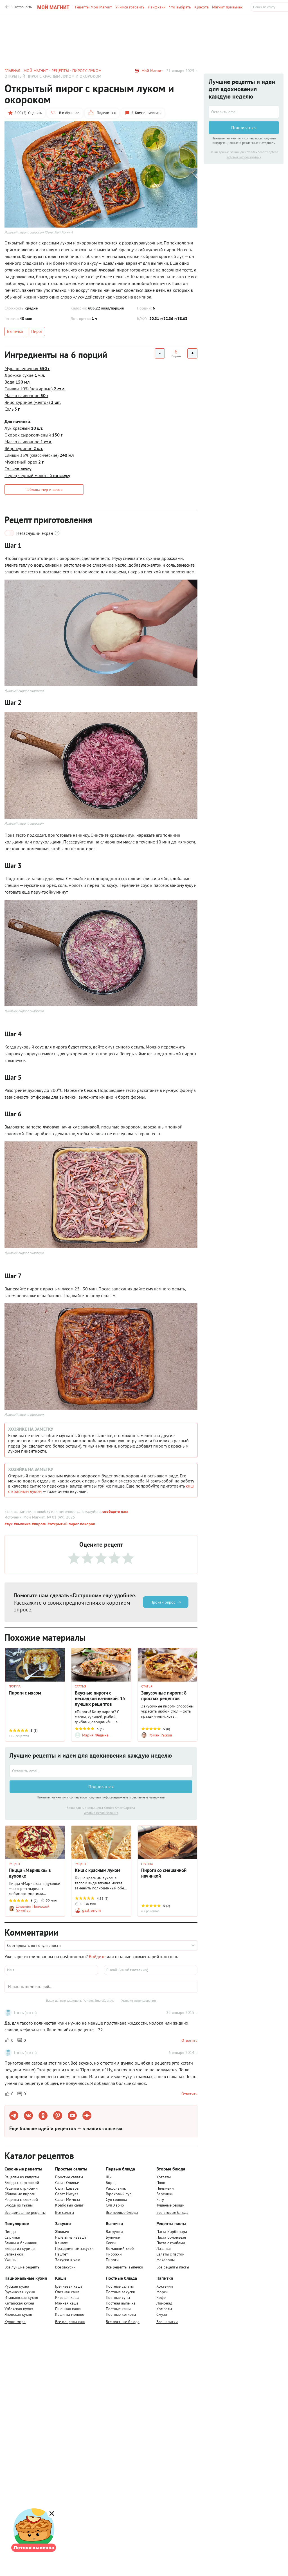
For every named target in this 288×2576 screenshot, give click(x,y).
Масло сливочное (26, 395)
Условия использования (101, 1813)
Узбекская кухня (19, 2309)
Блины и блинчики (21, 2243)
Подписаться (101, 1787)
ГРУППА (15, 1686)
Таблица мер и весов (44, 489)
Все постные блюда (123, 2322)
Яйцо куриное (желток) (33, 402)
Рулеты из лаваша (71, 2237)
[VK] (28, 2116)
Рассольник (116, 2188)
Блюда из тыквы (19, 2205)
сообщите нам (115, 1511)
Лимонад (164, 2303)
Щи (109, 2177)
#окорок (87, 1524)
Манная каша (67, 2303)
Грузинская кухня (20, 2292)
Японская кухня (18, 2314)
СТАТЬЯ (80, 1686)
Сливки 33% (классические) (39, 455)
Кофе (161, 2297)
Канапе (61, 2243)
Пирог (37, 331)
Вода (17, 382)
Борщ (111, 2183)
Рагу (160, 2199)
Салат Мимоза (67, 2199)
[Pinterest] (58, 2116)
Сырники (12, 2237)
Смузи (162, 2314)
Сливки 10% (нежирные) (35, 389)
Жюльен (62, 2232)
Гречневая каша (69, 2286)
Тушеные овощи (170, 2205)
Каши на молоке (70, 2314)
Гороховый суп (119, 2194)
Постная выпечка (121, 2303)
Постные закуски (121, 2292)
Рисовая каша (67, 2297)
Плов (161, 2183)
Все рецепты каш (70, 2322)
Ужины (10, 2260)
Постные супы (118, 2297)
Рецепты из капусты (22, 2177)
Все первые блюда (122, 2212)
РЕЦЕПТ (15, 1864)
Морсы (162, 2292)
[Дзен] (87, 2116)
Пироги (112, 2260)
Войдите (97, 1956)
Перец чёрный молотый (37, 475)
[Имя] (51, 1970)
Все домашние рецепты (25, 2212)
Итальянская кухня (21, 2297)
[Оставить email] (101, 1771)
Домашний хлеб (120, 2248)
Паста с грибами (171, 2243)
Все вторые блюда (172, 2212)
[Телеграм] (14, 2116)
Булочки (113, 2237)
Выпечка (15, 331)
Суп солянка (116, 2199)
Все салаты (65, 2212)
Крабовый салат (69, 2205)
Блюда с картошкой (22, 2183)
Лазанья (164, 2248)
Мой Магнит (152, 71)
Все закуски (65, 2267)
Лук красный (24, 428)
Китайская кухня (19, 2303)
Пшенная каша (68, 2309)
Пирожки (114, 2254)
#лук (9, 1524)
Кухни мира (15, 2322)
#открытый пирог (63, 1524)
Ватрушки (114, 2232)
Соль (12, 409)
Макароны (166, 2260)
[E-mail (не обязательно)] (151, 1970)
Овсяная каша (67, 2292)
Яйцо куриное (24, 448)
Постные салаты (120, 2286)
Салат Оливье (67, 2183)
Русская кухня (17, 2286)
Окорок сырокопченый (33, 435)
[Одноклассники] (43, 2116)
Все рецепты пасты (173, 2267)
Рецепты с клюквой (21, 2199)
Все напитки (167, 2322)
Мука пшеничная (27, 368)
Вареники (165, 2194)
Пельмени (165, 2188)
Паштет (61, 2254)
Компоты (164, 2309)
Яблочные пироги (20, 2194)
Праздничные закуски (74, 2248)
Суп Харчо (115, 2205)
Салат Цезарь (67, 2188)
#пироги (39, 1524)
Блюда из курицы (20, 2248)
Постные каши (118, 2309)
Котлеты (164, 2177)
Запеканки (14, 2254)
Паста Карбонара (172, 2232)
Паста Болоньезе (171, 2237)
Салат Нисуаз (67, 2194)
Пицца (10, 2232)
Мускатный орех (24, 462)
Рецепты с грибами (21, 2188)
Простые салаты (69, 2177)
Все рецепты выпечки (124, 2267)
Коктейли (165, 2286)
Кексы (111, 2243)
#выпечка (22, 1524)
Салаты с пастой (170, 2254)
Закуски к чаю (68, 2260)
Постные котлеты (121, 2314)
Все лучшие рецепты (22, 2267)
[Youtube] (72, 2116)
